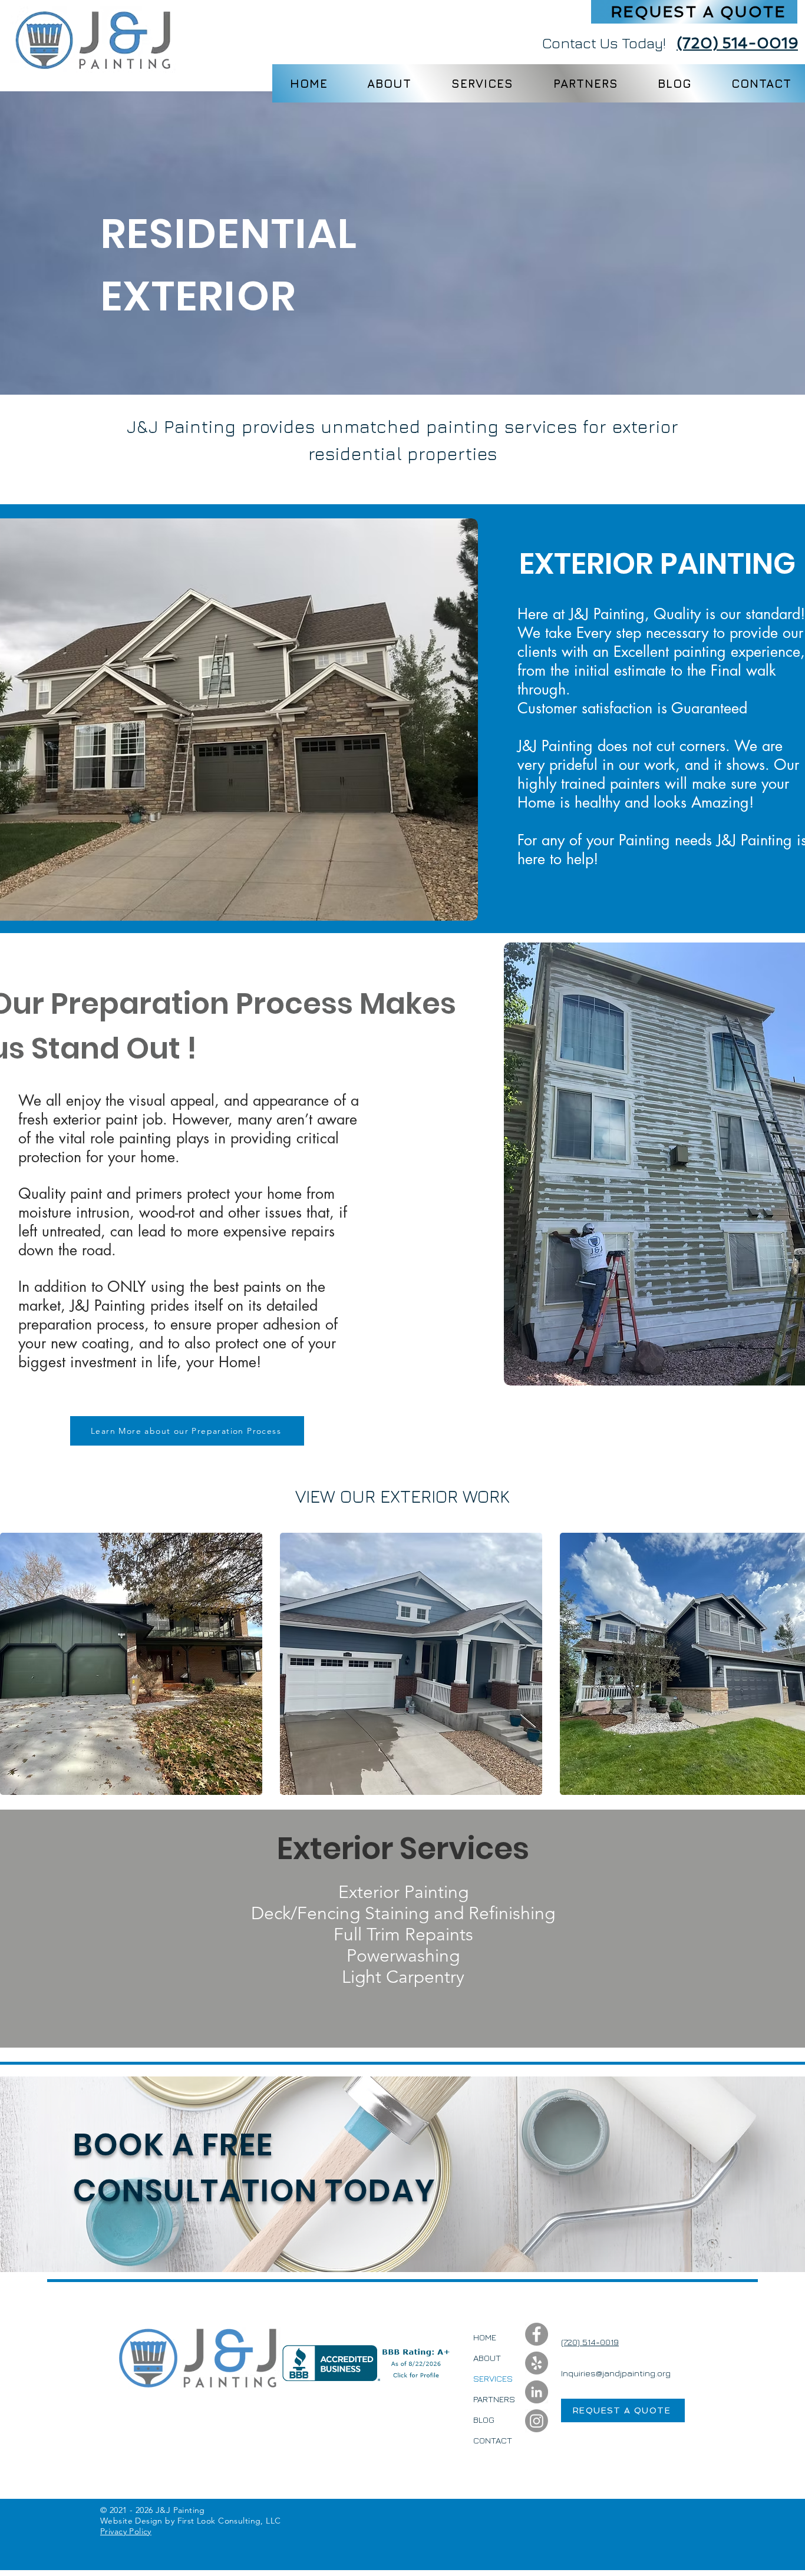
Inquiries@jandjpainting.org (616, 2373)
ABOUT (487, 2358)
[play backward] (15, 1664)
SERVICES (493, 2378)
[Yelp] (537, 2363)
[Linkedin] (537, 2392)
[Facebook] (537, 2334)
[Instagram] (537, 2421)
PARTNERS (494, 2399)
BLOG (484, 2420)
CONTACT (493, 2440)
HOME (485, 2337)
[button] (694, 12)
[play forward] (790, 1664)
